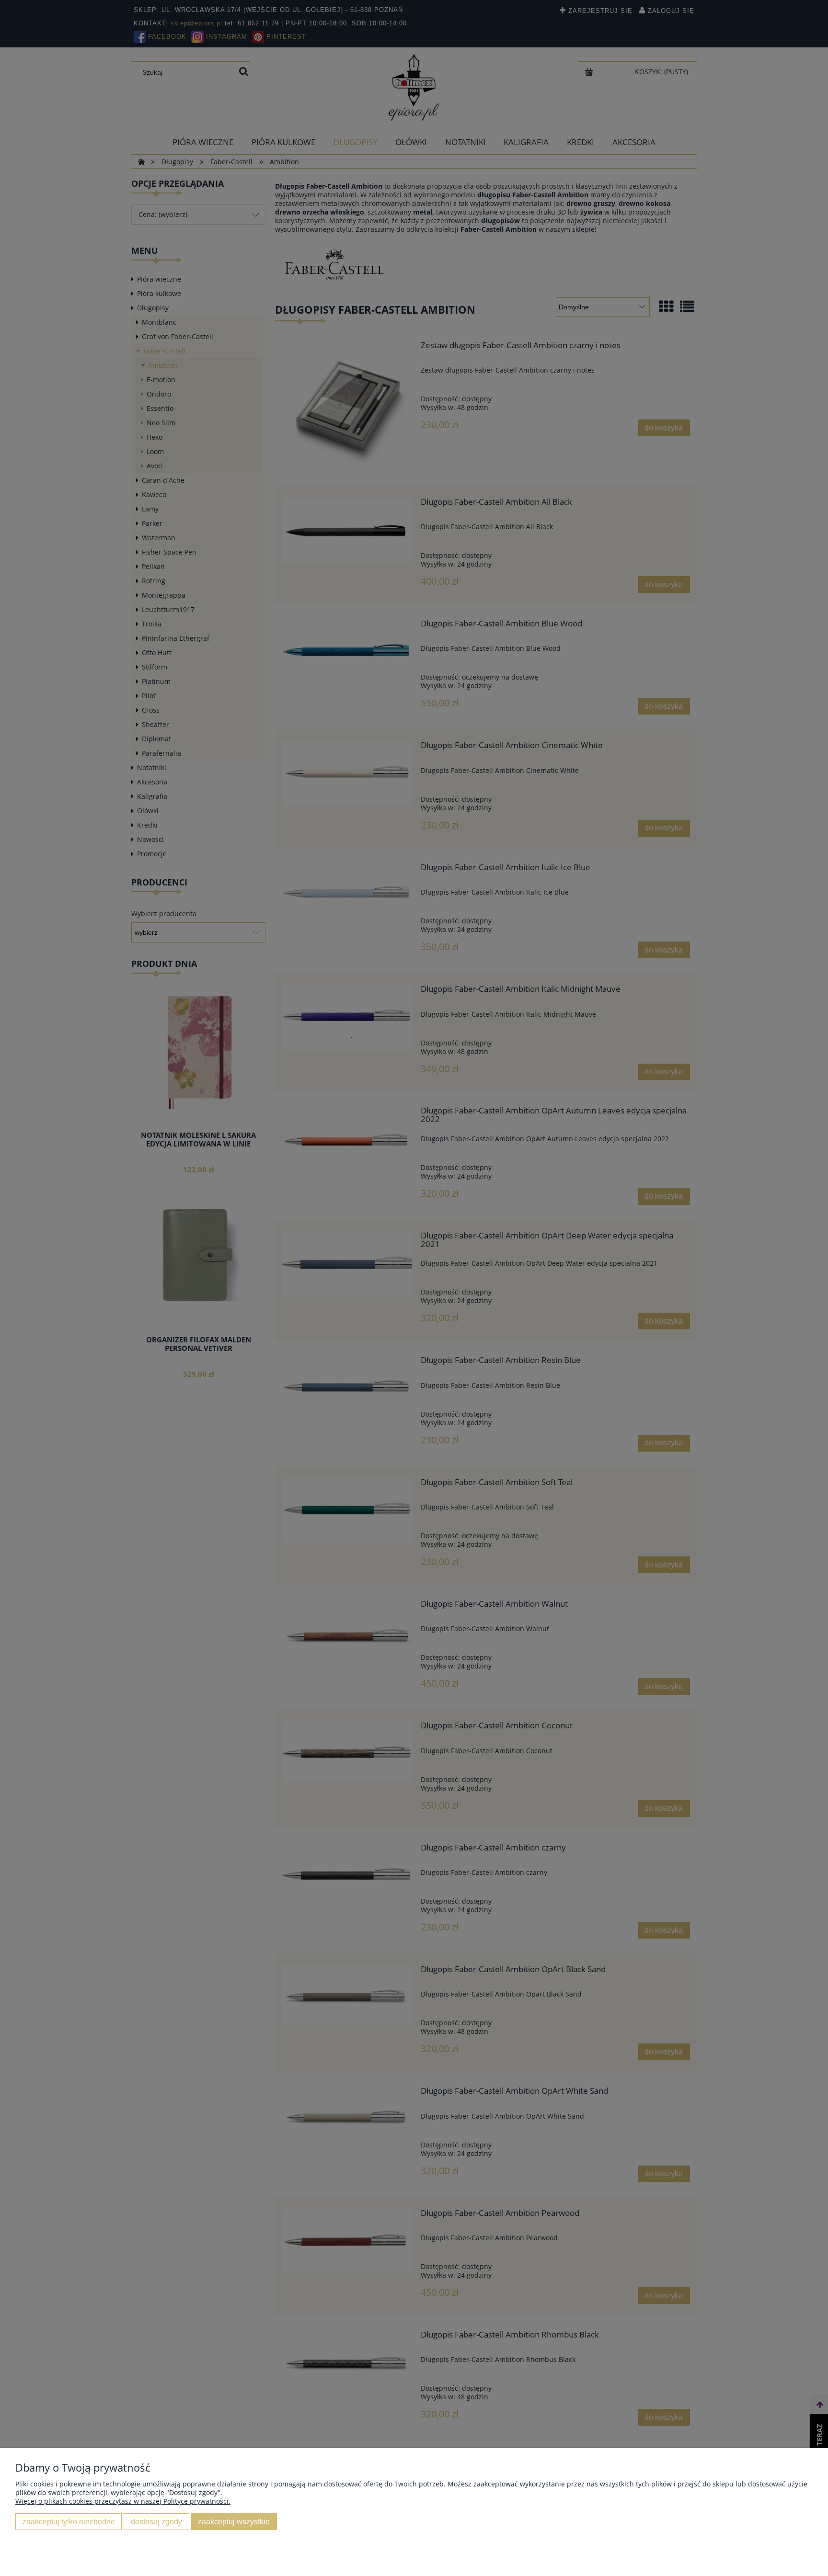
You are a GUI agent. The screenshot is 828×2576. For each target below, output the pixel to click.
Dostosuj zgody (156, 2521)
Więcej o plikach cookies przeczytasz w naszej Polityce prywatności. (123, 2501)
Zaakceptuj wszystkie (234, 2521)
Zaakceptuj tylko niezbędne (69, 2521)
